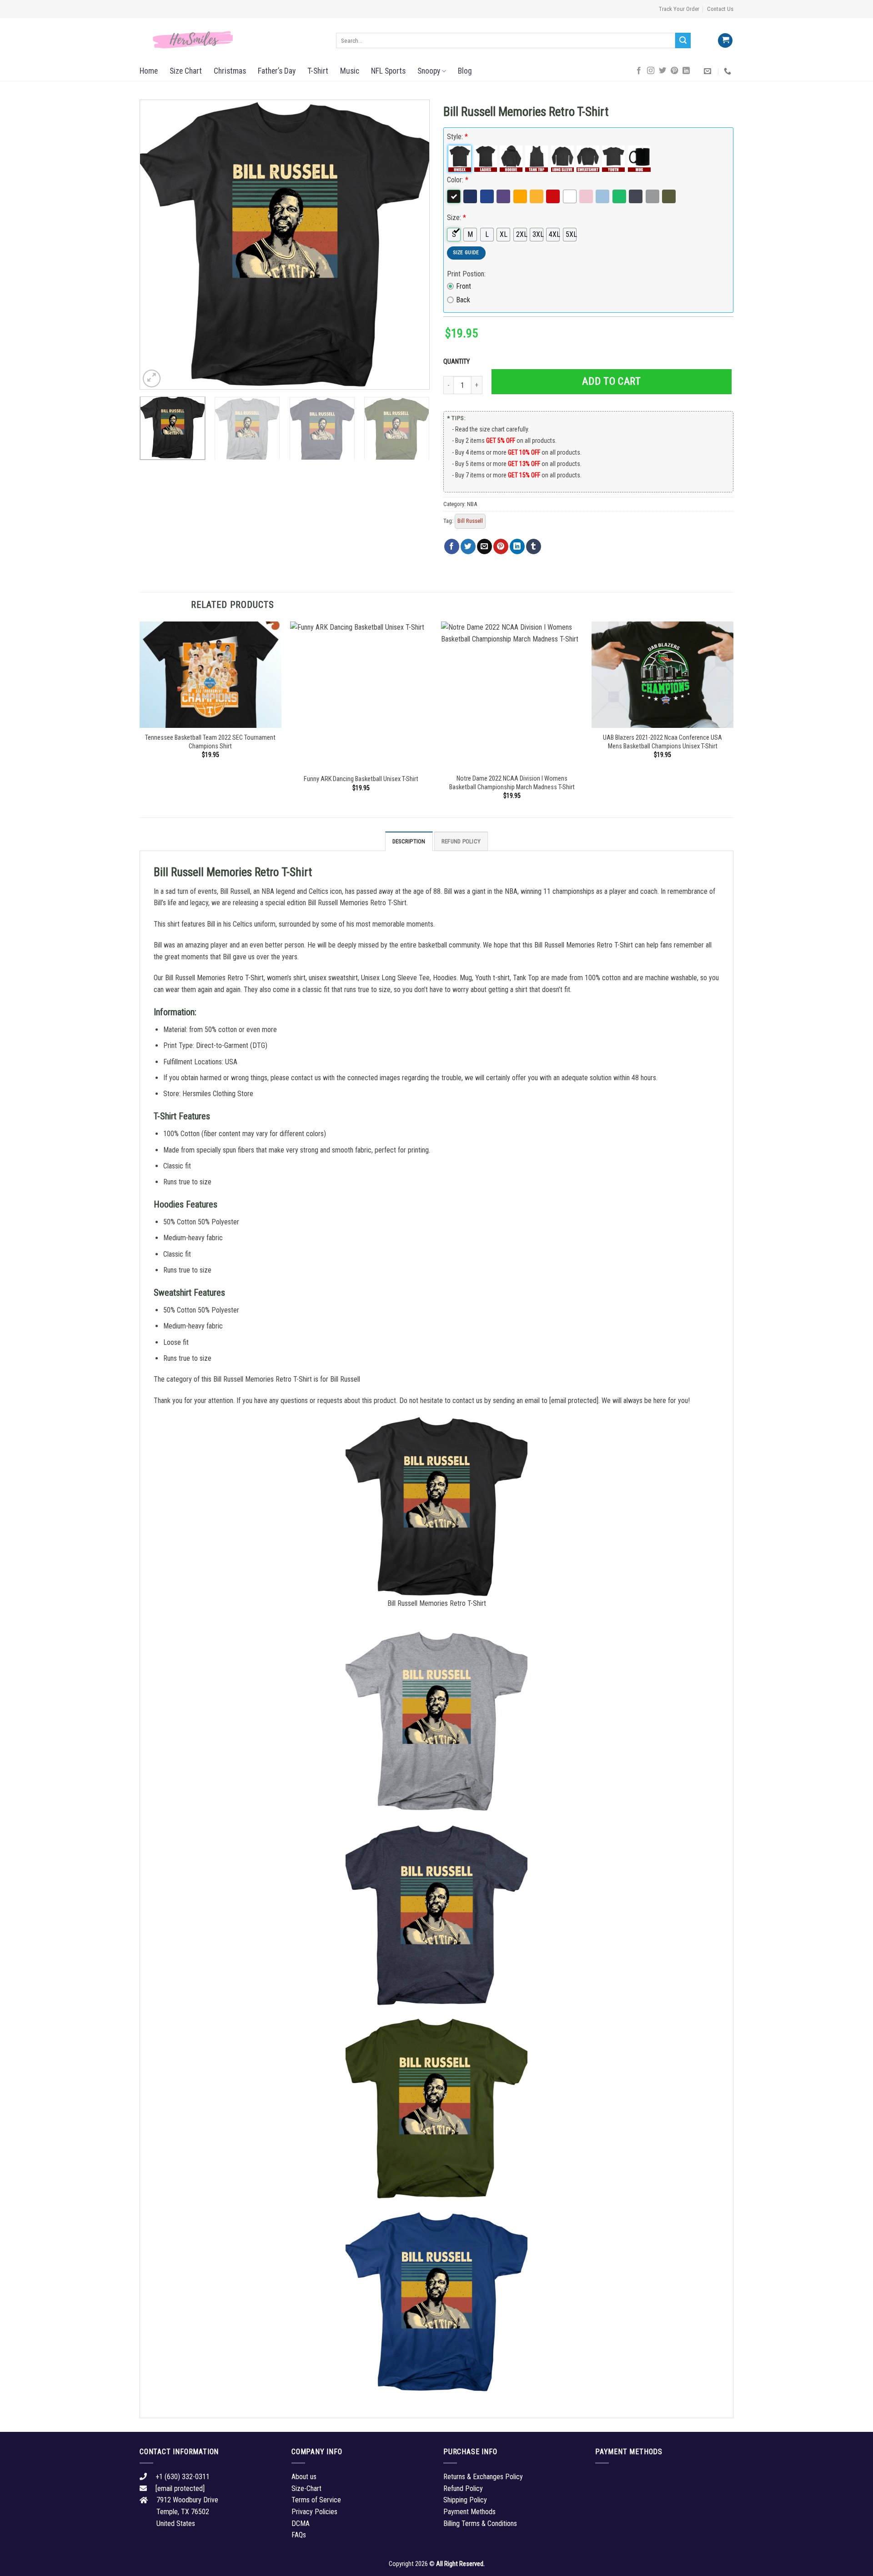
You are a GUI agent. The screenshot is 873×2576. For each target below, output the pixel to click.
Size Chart (186, 71)
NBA (472, 504)
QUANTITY (458, 362)
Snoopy (429, 71)
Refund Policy (461, 841)
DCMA (301, 2523)
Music (350, 71)
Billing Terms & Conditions (480, 2523)
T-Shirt (318, 71)
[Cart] (725, 41)
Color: (458, 180)
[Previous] (157, 245)
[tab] (409, 841)
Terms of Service (316, 2500)
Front (464, 286)
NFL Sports (388, 71)
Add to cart (611, 381)
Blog (465, 71)
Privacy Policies (314, 2512)
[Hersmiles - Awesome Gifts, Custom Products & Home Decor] (231, 40)
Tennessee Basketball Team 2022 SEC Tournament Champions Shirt (210, 742)
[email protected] (574, 1401)
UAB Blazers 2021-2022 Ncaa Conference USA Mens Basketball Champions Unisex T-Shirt (662, 742)
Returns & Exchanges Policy (483, 2477)
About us (304, 2477)
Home (149, 71)
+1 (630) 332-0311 (183, 2477)
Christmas (230, 71)
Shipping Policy (465, 2500)
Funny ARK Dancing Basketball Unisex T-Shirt (361, 779)
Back (463, 300)
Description (409, 841)
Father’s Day (277, 71)
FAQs (299, 2535)
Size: (457, 218)
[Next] (412, 245)
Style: (457, 137)
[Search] (683, 40)
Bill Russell (470, 521)
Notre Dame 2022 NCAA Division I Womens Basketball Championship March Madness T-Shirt (512, 783)
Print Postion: (466, 274)
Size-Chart (306, 2488)
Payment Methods (469, 2512)
